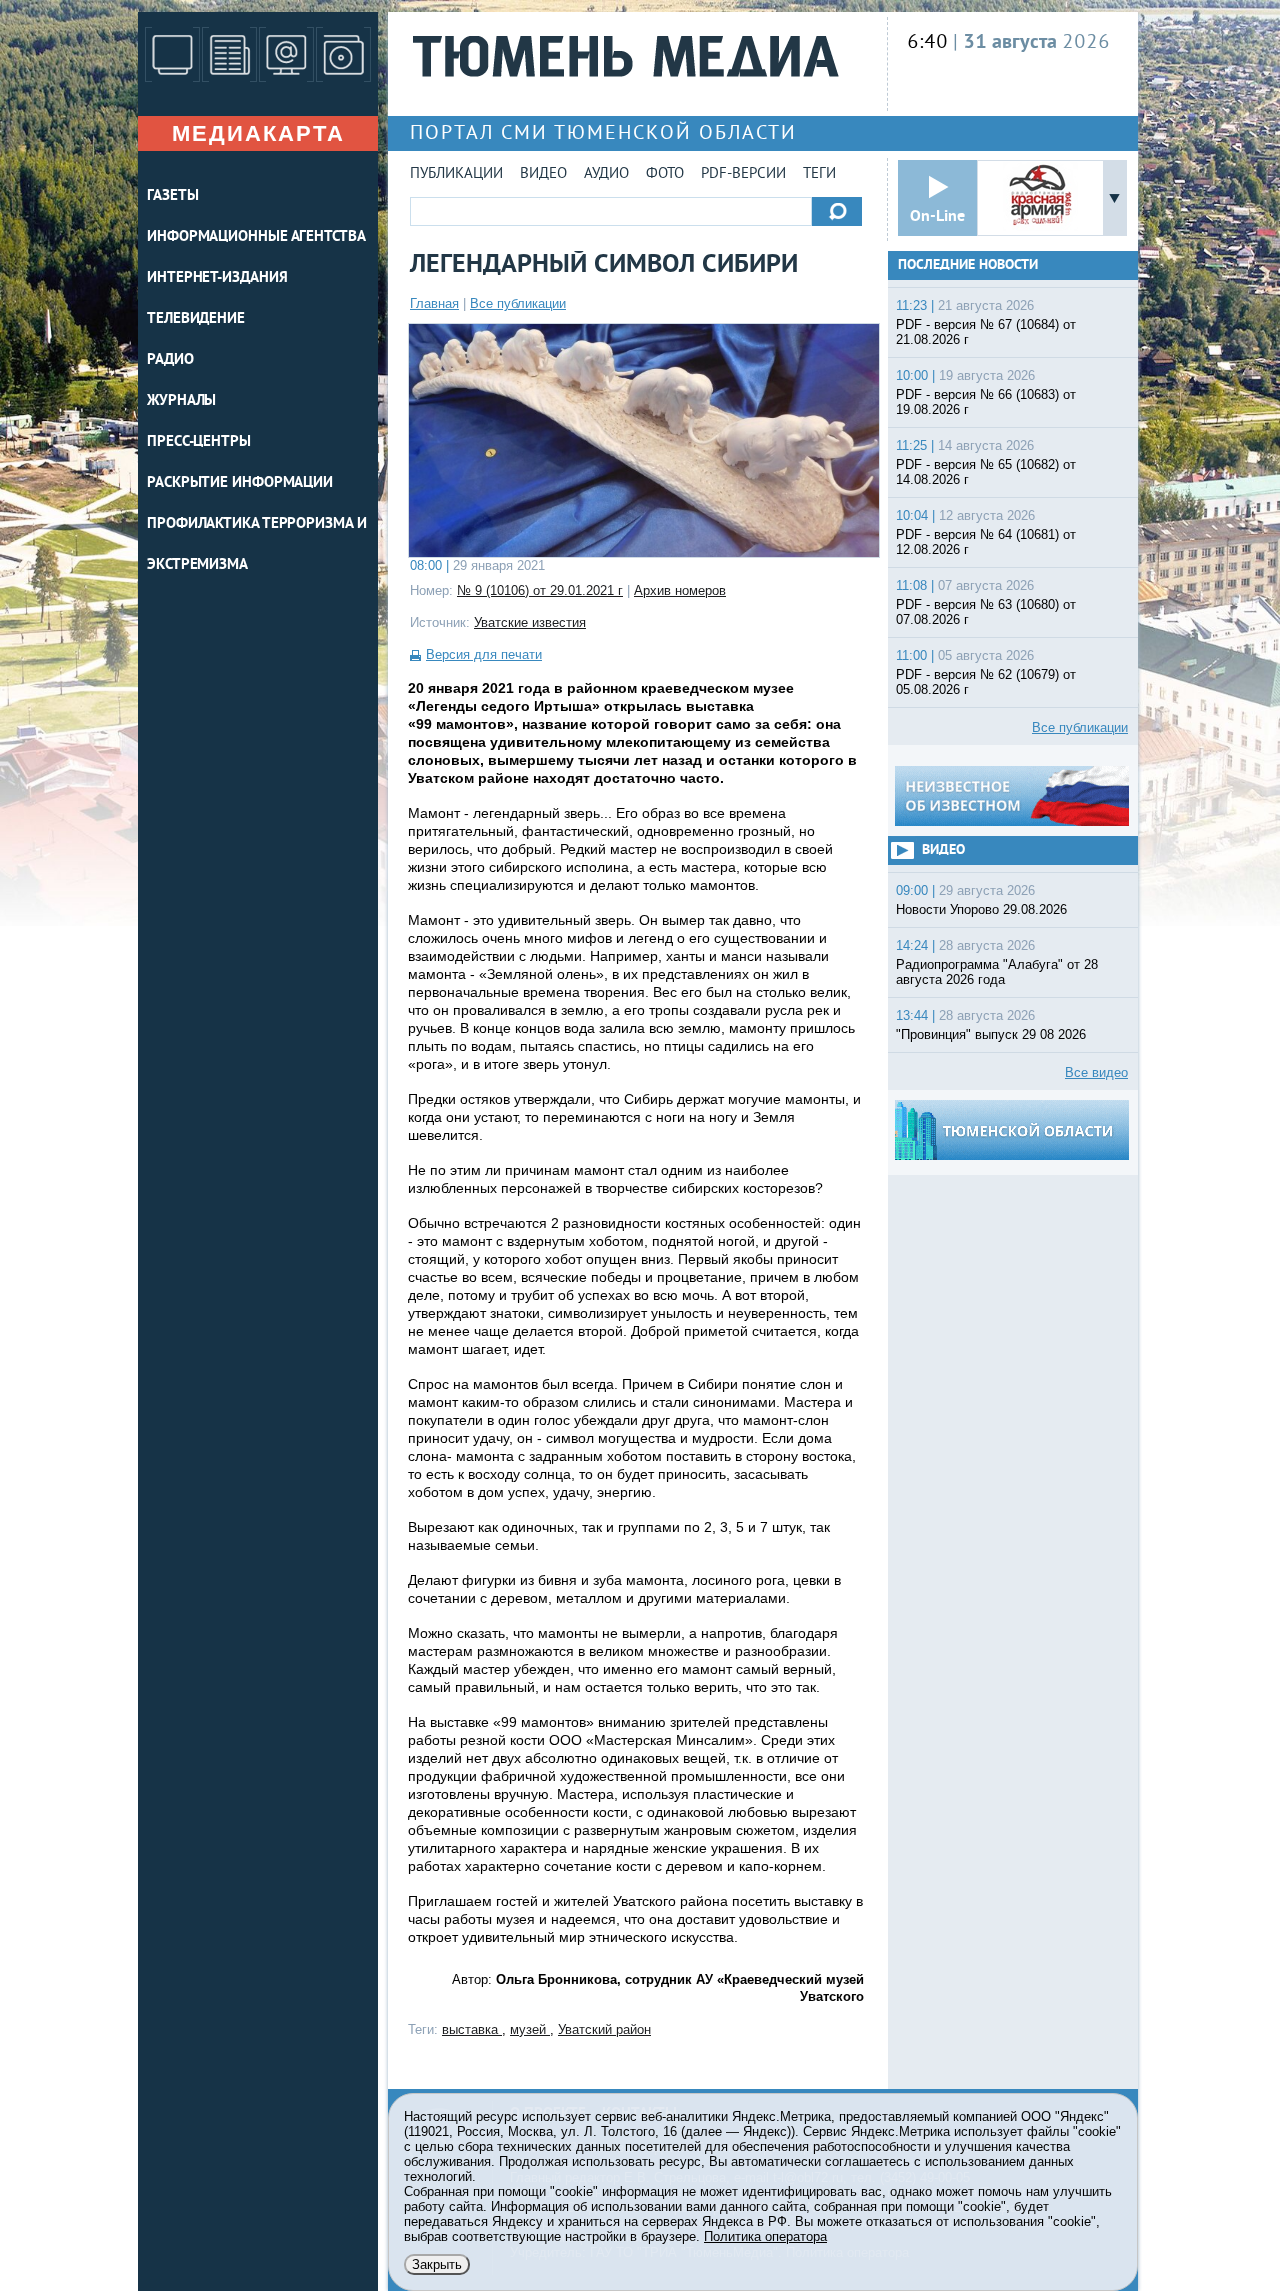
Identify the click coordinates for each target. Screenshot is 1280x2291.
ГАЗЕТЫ (172, 196)
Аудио (606, 174)
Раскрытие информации (240, 483)
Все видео (1096, 1072)
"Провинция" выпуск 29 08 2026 (991, 1034)
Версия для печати (484, 654)
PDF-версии (743, 174)
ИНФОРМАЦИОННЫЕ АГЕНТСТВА (256, 237)
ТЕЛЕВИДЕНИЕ (196, 319)
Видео (543, 174)
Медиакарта (258, 133)
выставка (472, 2029)
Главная (434, 303)
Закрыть (437, 2264)
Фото (665, 174)
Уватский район (604, 2029)
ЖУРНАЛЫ (181, 401)
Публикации (456, 174)
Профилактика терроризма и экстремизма (257, 545)
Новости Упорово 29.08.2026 (981, 909)
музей (530, 2029)
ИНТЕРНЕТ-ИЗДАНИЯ (217, 278)
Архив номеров (680, 590)
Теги (819, 174)
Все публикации (518, 303)
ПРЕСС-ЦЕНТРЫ (199, 442)
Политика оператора (765, 2236)
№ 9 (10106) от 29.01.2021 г (540, 590)
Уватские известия (530, 622)
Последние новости (968, 265)
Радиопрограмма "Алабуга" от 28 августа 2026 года (997, 972)
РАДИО (170, 360)
